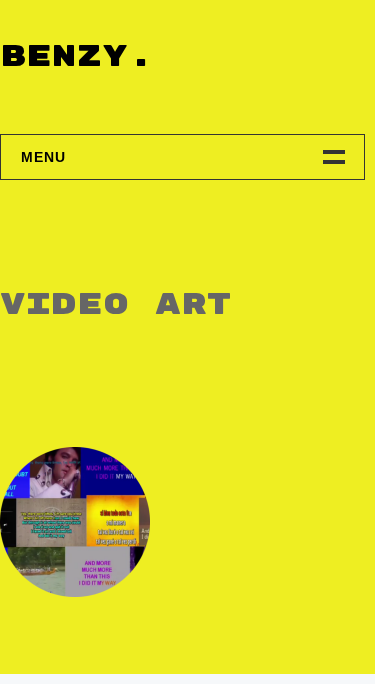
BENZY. (77, 56)
